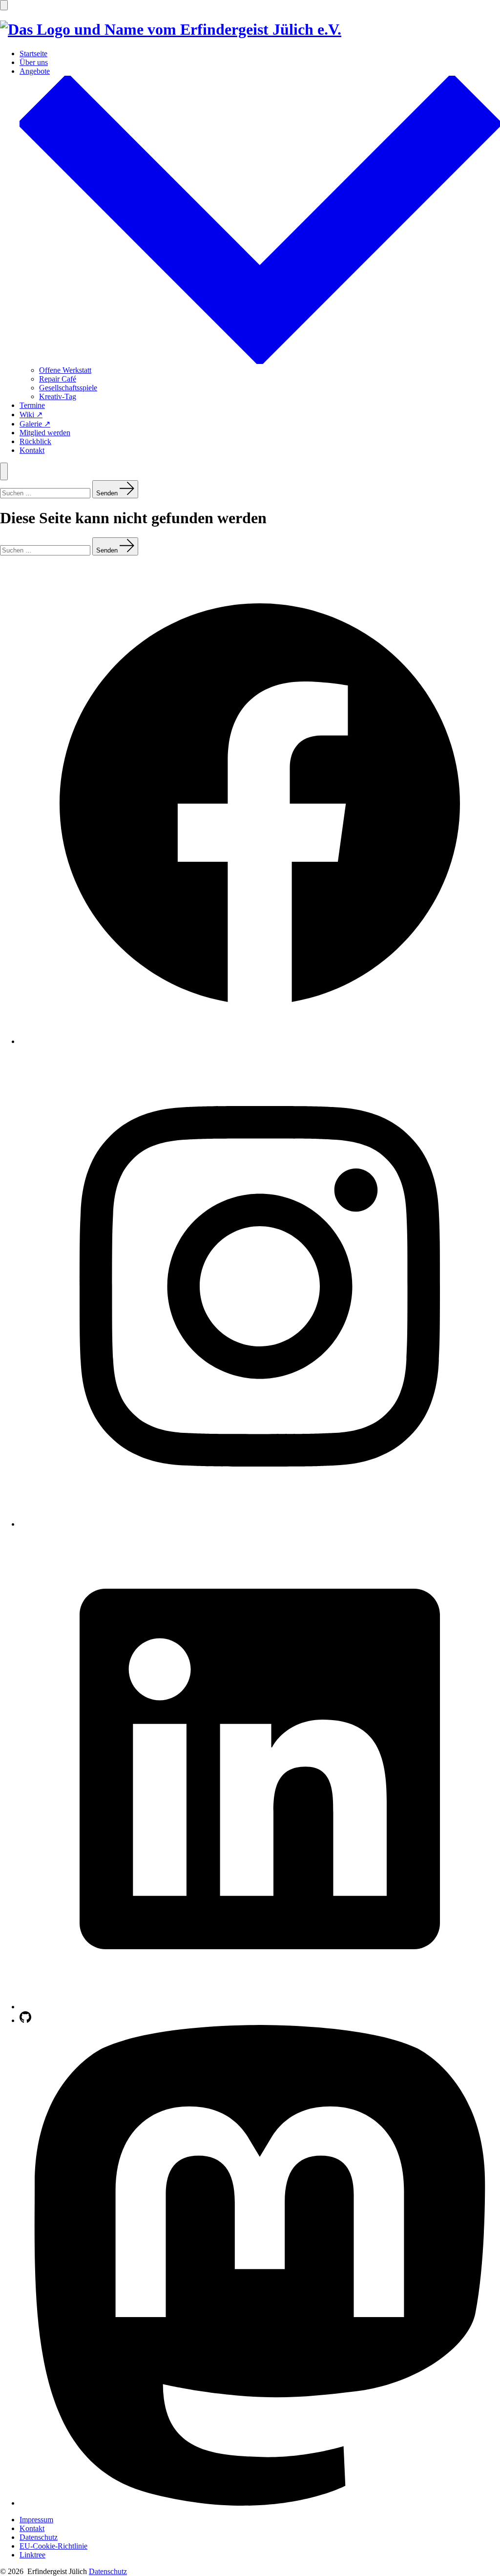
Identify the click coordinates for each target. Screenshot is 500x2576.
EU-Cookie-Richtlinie (53, 2546)
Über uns (34, 62)
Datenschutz (39, 2537)
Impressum (36, 2520)
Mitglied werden (45, 433)
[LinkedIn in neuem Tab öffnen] (260, 2007)
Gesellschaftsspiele (68, 388)
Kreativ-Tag (58, 396)
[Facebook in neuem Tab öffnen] (260, 1041)
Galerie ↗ (35, 424)
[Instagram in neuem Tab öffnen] (260, 1524)
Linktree (32, 2555)
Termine (32, 405)
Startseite (33, 53)
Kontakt (32, 450)
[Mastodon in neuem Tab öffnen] (260, 2503)
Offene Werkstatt (65, 370)
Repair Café (58, 379)
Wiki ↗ (31, 415)
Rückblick (35, 441)
